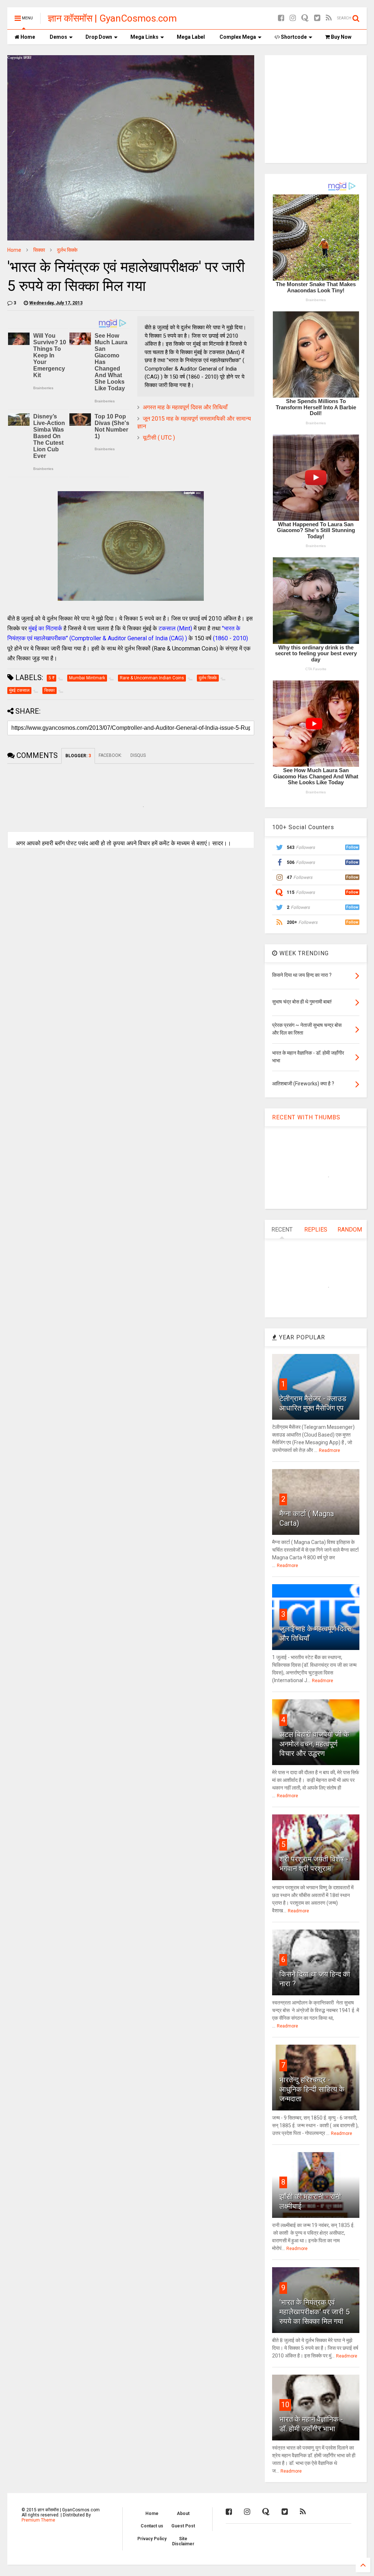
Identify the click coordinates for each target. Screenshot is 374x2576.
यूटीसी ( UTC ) (159, 438)
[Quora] (305, 18)
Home (27, 37)
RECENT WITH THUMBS (306, 1117)
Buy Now (341, 37)
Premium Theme (38, 2520)
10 (285, 2405)
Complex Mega (238, 37)
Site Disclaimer (183, 2541)
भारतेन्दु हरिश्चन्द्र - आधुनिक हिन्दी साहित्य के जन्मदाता (312, 2089)
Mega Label (191, 37)
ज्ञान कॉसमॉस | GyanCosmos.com (112, 18)
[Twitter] (317, 18)
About (183, 2514)
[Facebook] (281, 18)
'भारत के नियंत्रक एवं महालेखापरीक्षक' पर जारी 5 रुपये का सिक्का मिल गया (314, 2312)
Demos (58, 37)
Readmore (329, 1450)
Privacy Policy (152, 2539)
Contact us (152, 2526)
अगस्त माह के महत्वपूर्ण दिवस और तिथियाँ (185, 407)
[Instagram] (293, 18)
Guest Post (183, 2526)
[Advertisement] (323, 108)
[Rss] (329, 18)
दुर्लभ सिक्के (67, 250)
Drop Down (99, 37)
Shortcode (293, 37)
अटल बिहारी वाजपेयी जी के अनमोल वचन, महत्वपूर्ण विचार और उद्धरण (314, 1744)
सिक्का (39, 250)
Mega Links (144, 37)
